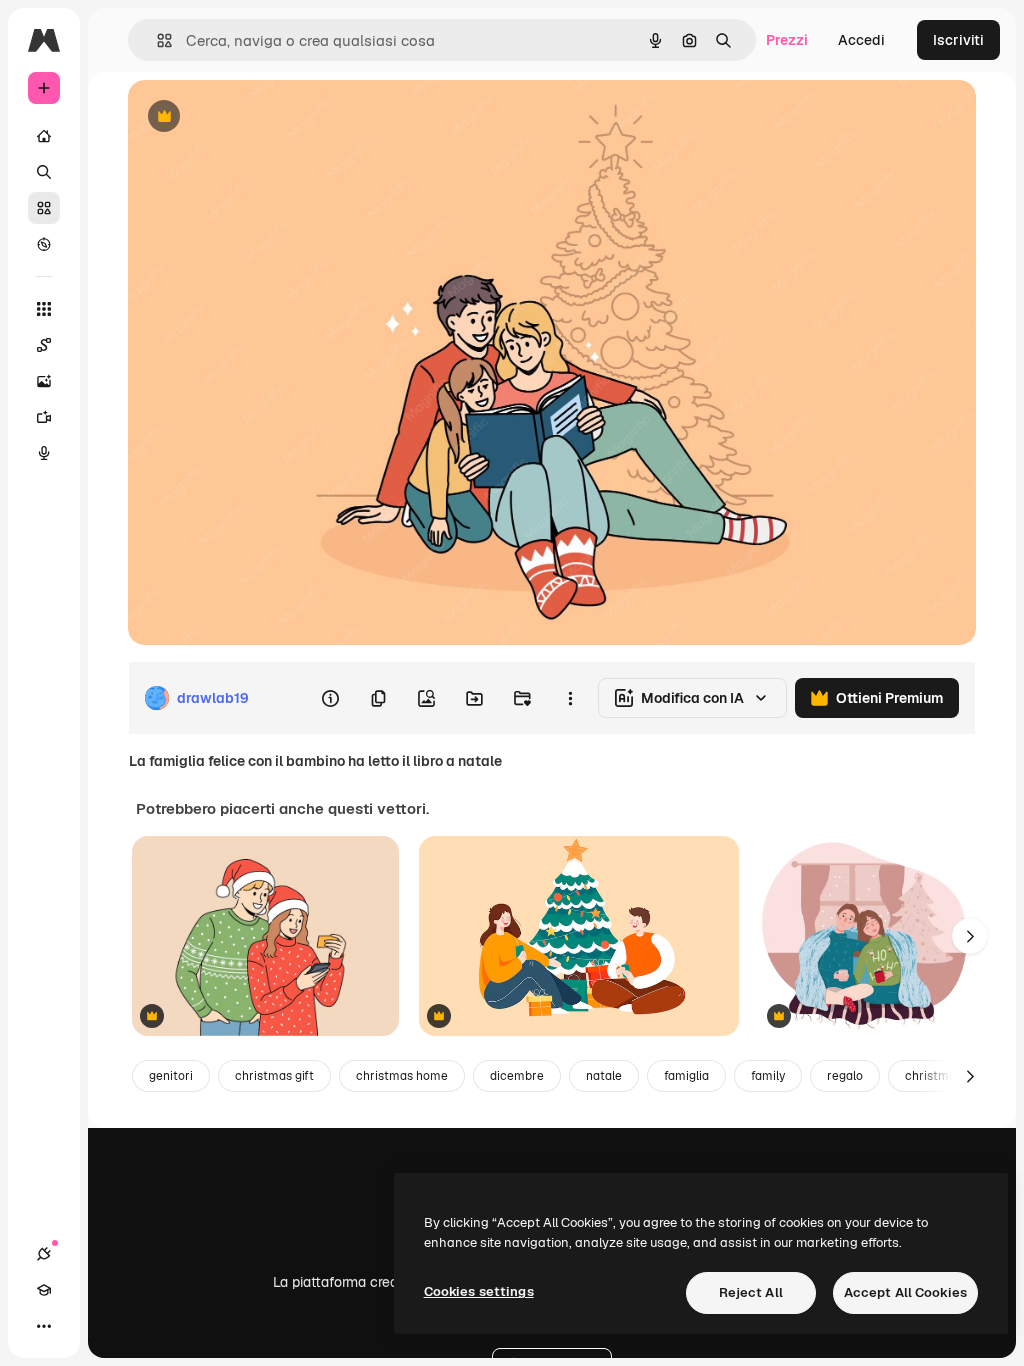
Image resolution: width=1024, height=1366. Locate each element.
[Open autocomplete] (156, 40)
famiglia (686, 1076)
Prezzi (787, 40)
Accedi (861, 40)
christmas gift (274, 1076)
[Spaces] (44, 345)
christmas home (402, 1076)
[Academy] (44, 1290)
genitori (171, 1076)
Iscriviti (958, 40)
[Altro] (44, 1326)
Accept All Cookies (905, 1292)
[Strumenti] (44, 309)
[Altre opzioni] (570, 698)
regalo (845, 1076)
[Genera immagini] (44, 381)
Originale (260, 117)
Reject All (751, 1292)
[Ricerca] (44, 172)
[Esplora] (44, 244)
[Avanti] (970, 936)
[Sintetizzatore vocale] (44, 453)
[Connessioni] (44, 1254)
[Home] (44, 136)
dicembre (517, 1076)
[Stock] (44, 208)
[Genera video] (44, 417)
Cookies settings (479, 1291)
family (768, 1076)
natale (604, 1076)
